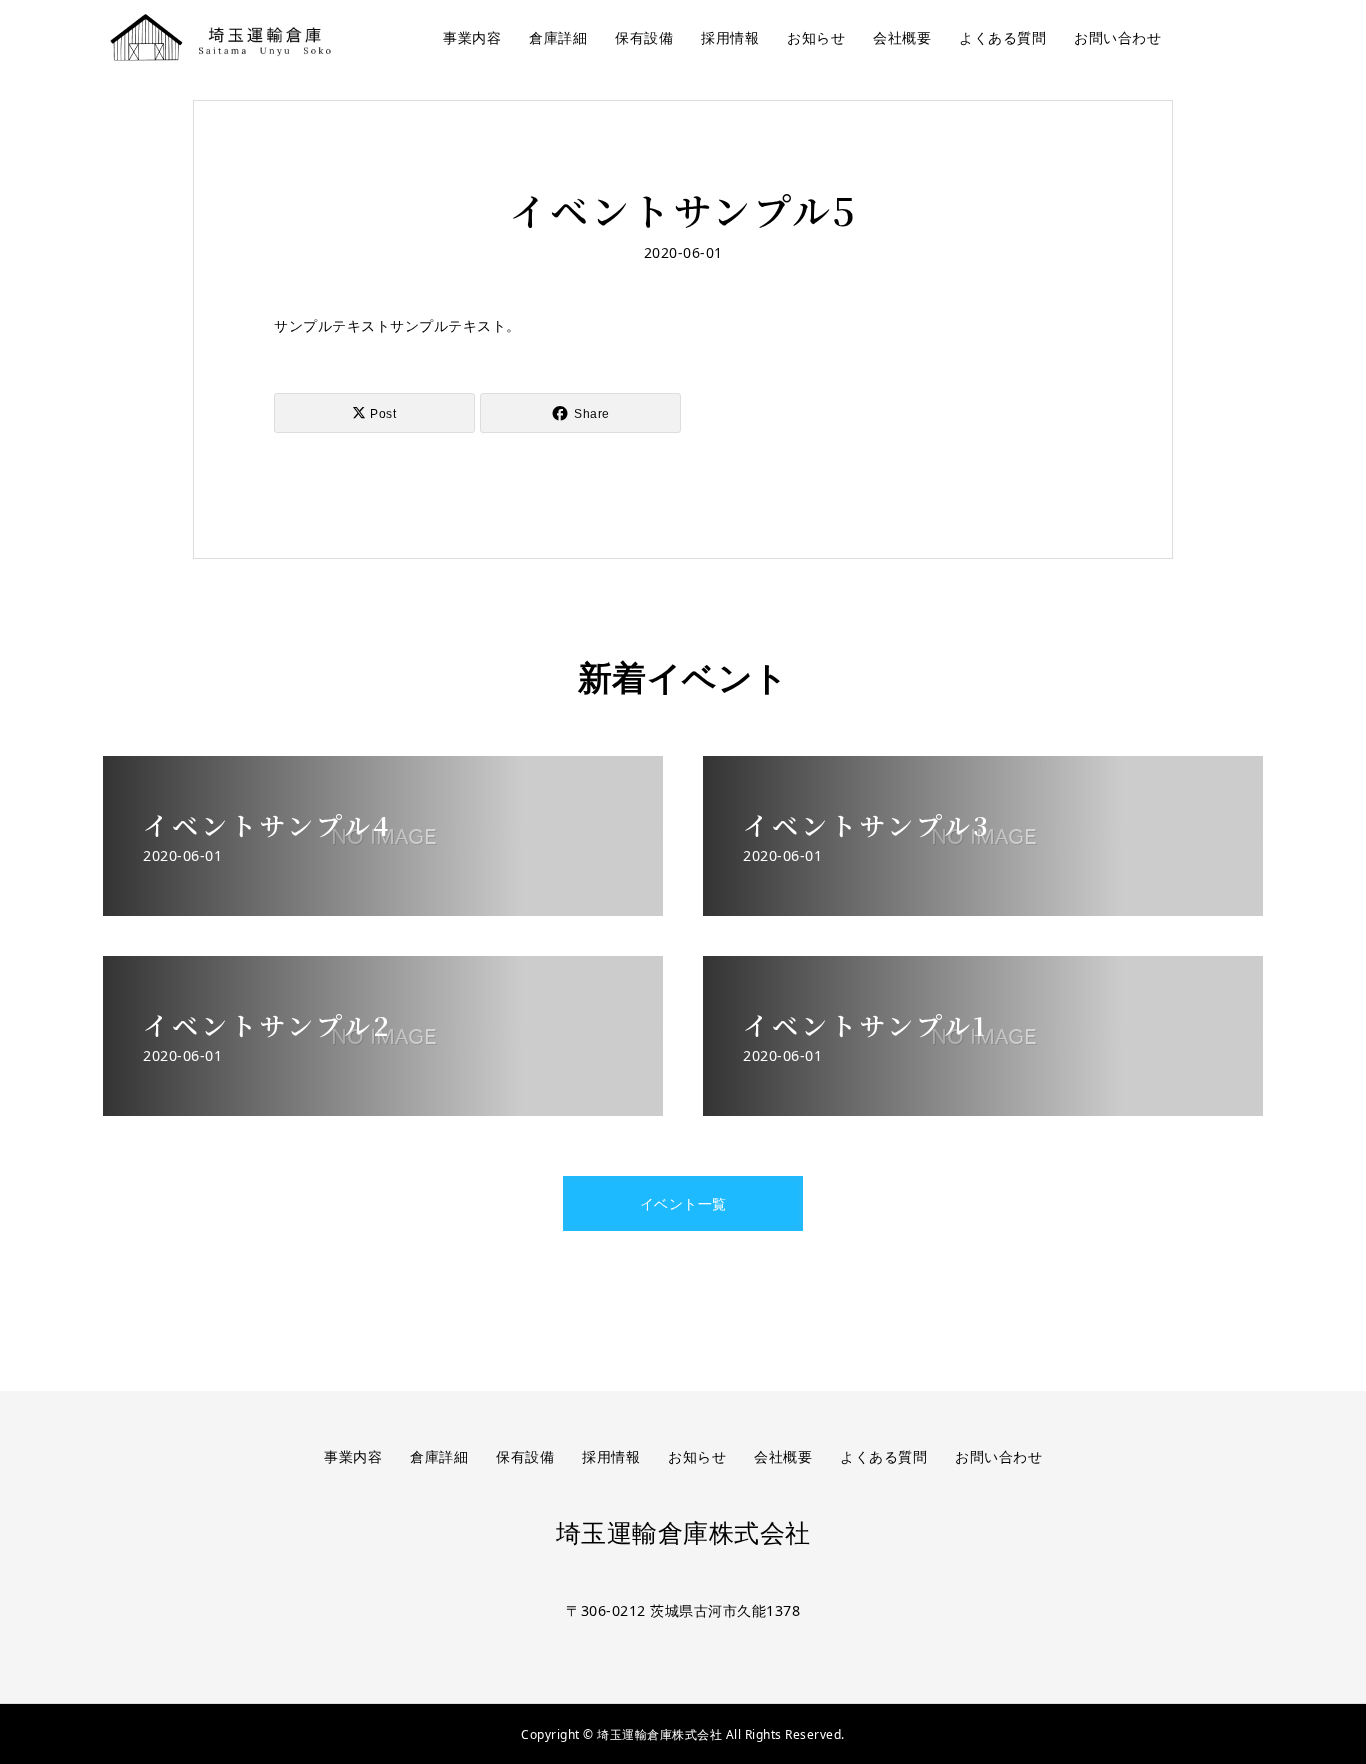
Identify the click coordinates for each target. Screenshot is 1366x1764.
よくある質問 (1002, 37)
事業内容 (472, 37)
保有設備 (644, 37)
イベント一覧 (683, 1203)
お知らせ (816, 37)
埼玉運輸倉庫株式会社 (683, 1533)
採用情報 (730, 37)
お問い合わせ (1117, 37)
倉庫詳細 (558, 37)
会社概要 (902, 37)
